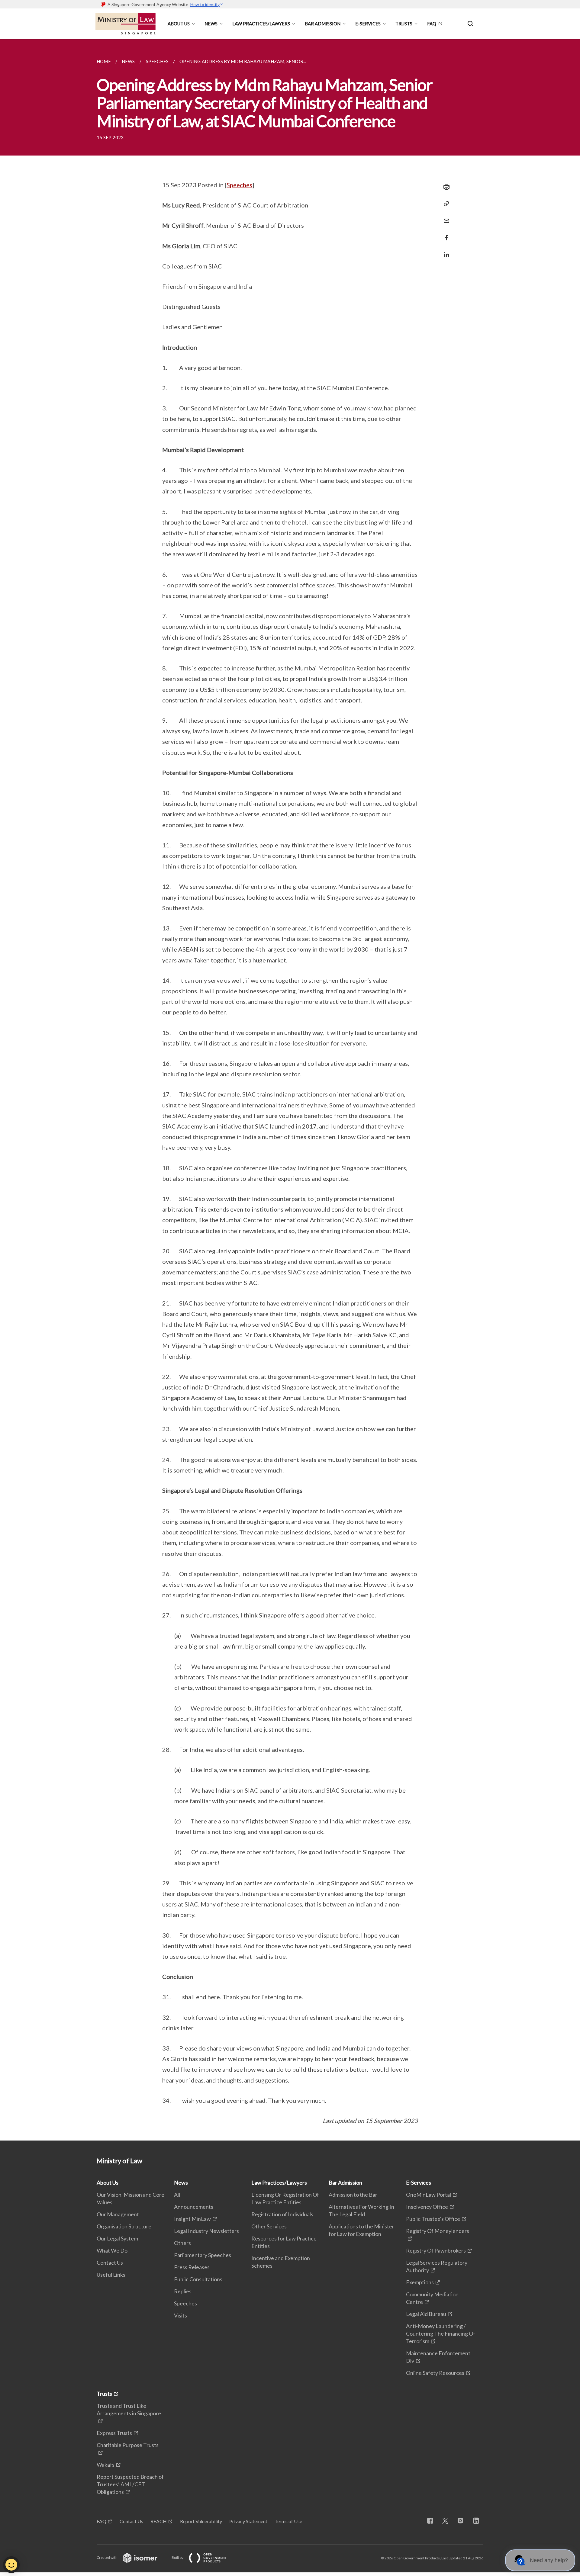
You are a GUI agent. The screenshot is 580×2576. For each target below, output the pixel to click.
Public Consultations (198, 2279)
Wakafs (106, 2465)
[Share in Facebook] (445, 234)
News (211, 24)
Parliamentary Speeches (203, 2255)
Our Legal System (117, 2238)
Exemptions (420, 2282)
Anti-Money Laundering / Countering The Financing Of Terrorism (441, 2333)
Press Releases (192, 2267)
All (177, 2195)
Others (182, 2243)
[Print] (445, 187)
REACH (159, 2521)
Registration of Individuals (282, 2214)
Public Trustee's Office (433, 2219)
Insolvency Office (427, 2207)
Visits (180, 2315)
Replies (183, 2291)
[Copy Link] (445, 204)
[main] (290, 1090)
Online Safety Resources (435, 2373)
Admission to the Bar (353, 2195)
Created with (107, 2557)
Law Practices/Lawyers (261, 24)
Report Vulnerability (201, 2521)
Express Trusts (114, 2433)
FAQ (432, 24)
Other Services (269, 2226)
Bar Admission (323, 24)
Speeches (239, 185)
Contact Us (110, 2263)
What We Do (112, 2250)
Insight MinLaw (192, 2219)
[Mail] (445, 217)
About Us (179, 24)
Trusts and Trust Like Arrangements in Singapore (129, 2409)
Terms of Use (288, 2521)
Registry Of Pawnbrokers (436, 2250)
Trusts (404, 24)
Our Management (118, 2214)
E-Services (368, 24)
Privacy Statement (248, 2521)
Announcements (194, 2207)
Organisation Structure (124, 2226)
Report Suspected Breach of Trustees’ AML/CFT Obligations (130, 2484)
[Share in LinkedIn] (445, 251)
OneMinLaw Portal (429, 2195)
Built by (178, 2557)
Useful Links (111, 2275)
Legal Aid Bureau (426, 2314)
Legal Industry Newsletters (206, 2231)
